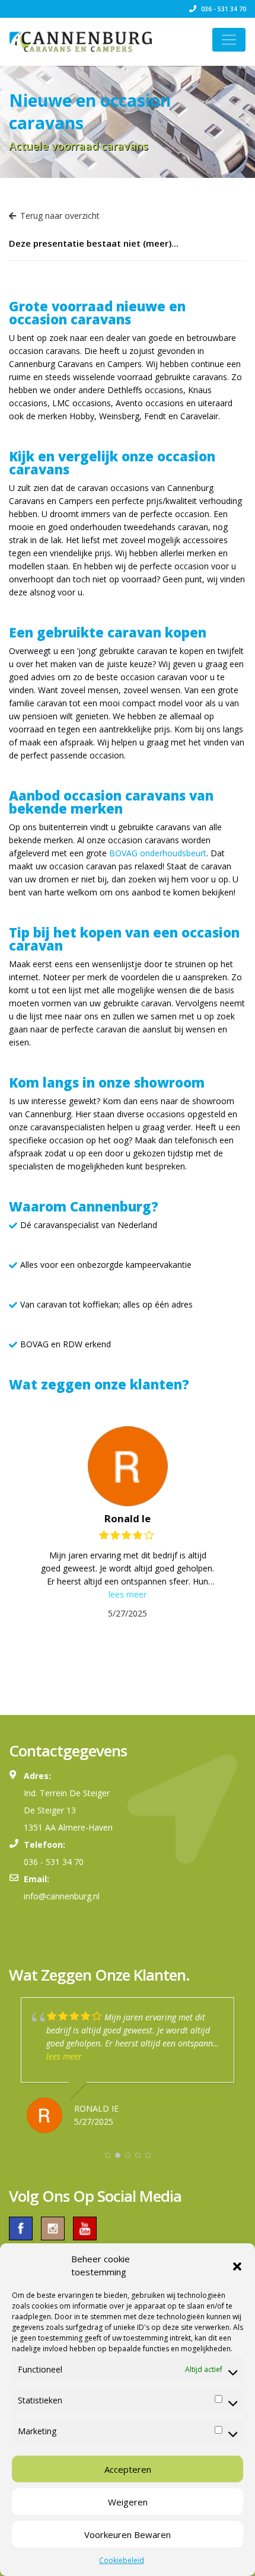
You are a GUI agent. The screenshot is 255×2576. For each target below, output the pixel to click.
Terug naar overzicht (60, 216)
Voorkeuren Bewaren (128, 2534)
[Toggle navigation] (229, 40)
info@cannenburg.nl (62, 1896)
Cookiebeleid (122, 2560)
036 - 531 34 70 (223, 9)
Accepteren (128, 2469)
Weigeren (128, 2502)
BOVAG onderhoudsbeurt (158, 853)
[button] (237, 2265)
